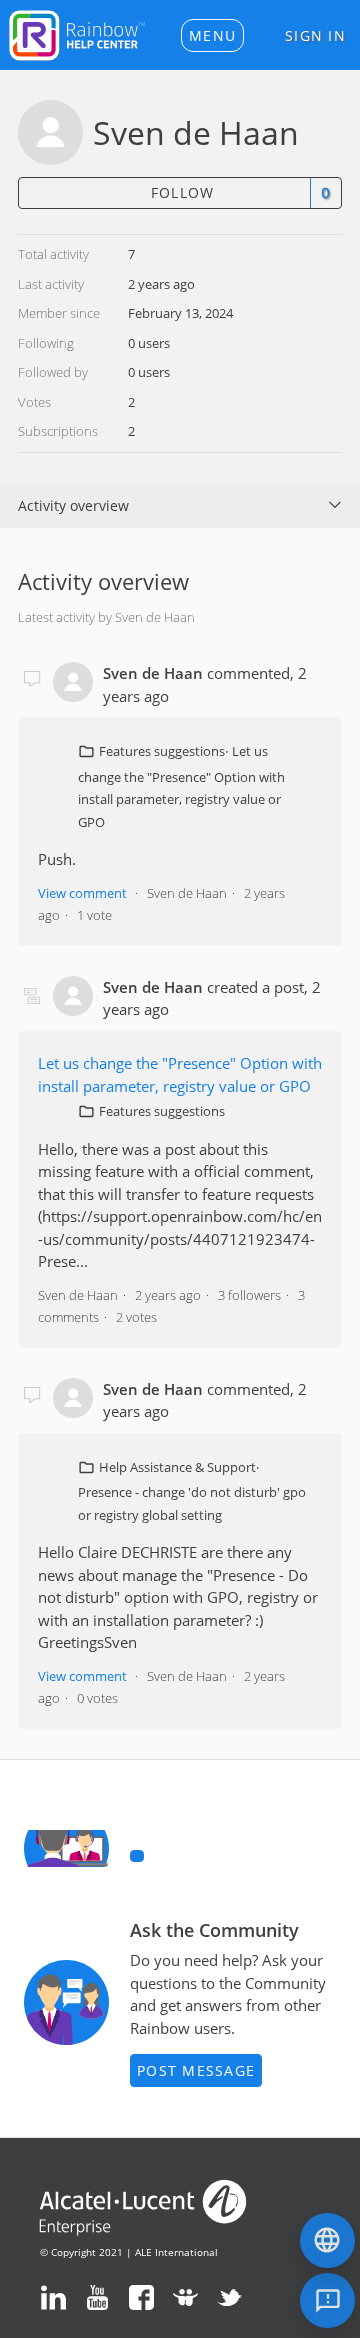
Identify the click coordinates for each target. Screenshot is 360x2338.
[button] (212, 35)
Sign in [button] (315, 35)
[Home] (77, 33)
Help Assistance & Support (177, 1467)
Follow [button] (183, 192)
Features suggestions (162, 751)
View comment (82, 893)
